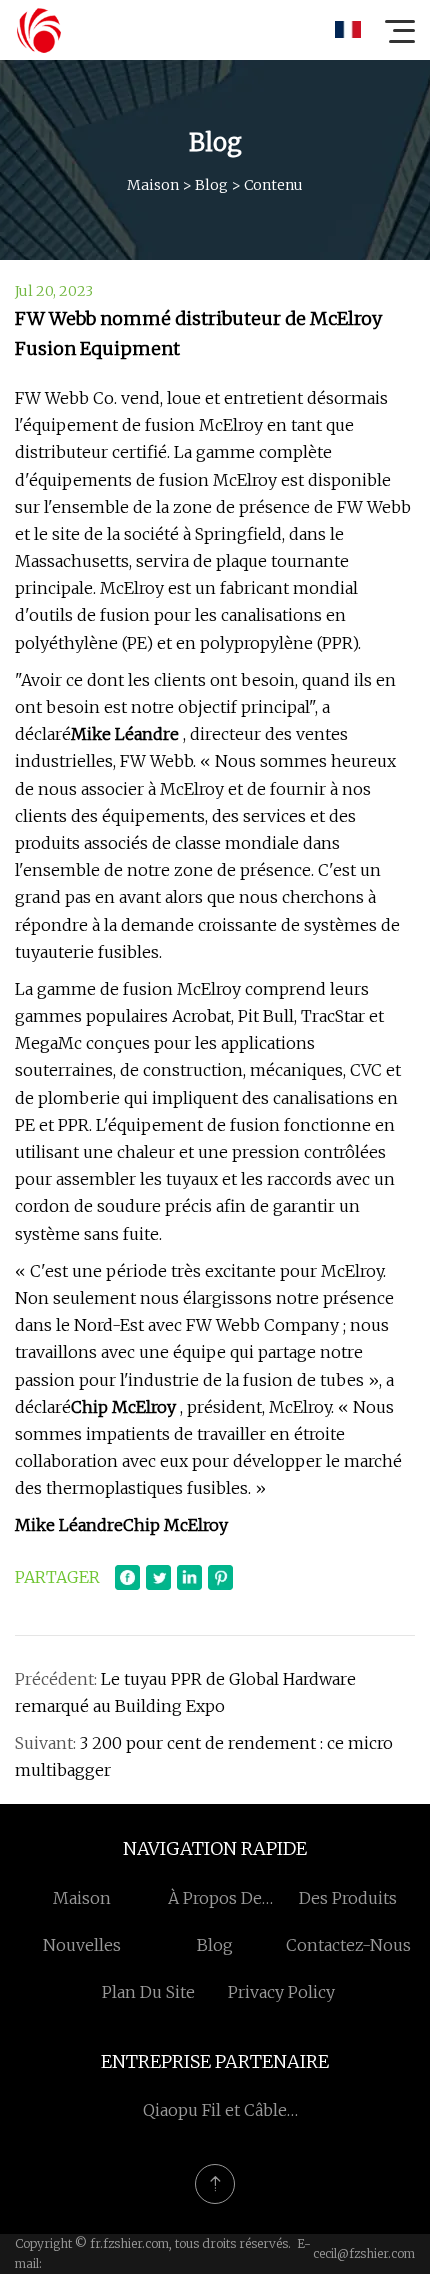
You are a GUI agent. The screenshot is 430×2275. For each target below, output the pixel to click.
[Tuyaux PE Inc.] (39, 30)
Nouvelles (82, 1945)
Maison (153, 185)
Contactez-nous (348, 1945)
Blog (211, 185)
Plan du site (148, 1992)
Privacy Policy (281, 1992)
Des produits (348, 1898)
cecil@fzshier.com (364, 2253)
